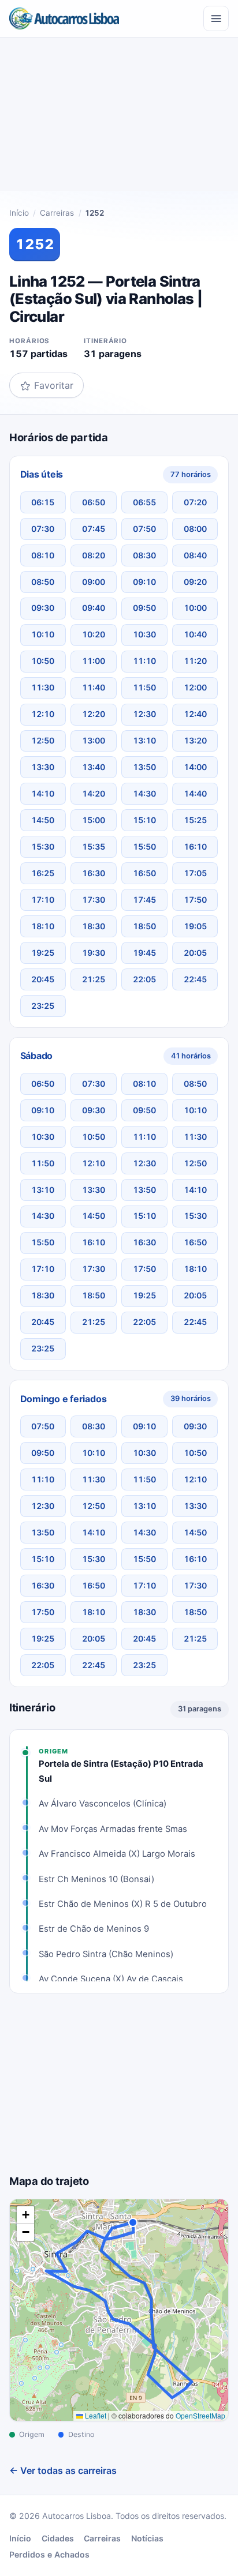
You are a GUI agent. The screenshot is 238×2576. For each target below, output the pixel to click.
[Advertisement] (119, 119)
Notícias (147, 2538)
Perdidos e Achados (49, 2554)
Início (19, 213)
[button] (25, 2215)
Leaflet (95, 2415)
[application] (119, 2310)
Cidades (58, 2538)
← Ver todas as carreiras (63, 2470)
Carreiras (57, 213)
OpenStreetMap (200, 2415)
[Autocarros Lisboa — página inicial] (64, 18)
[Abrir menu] (216, 18)
